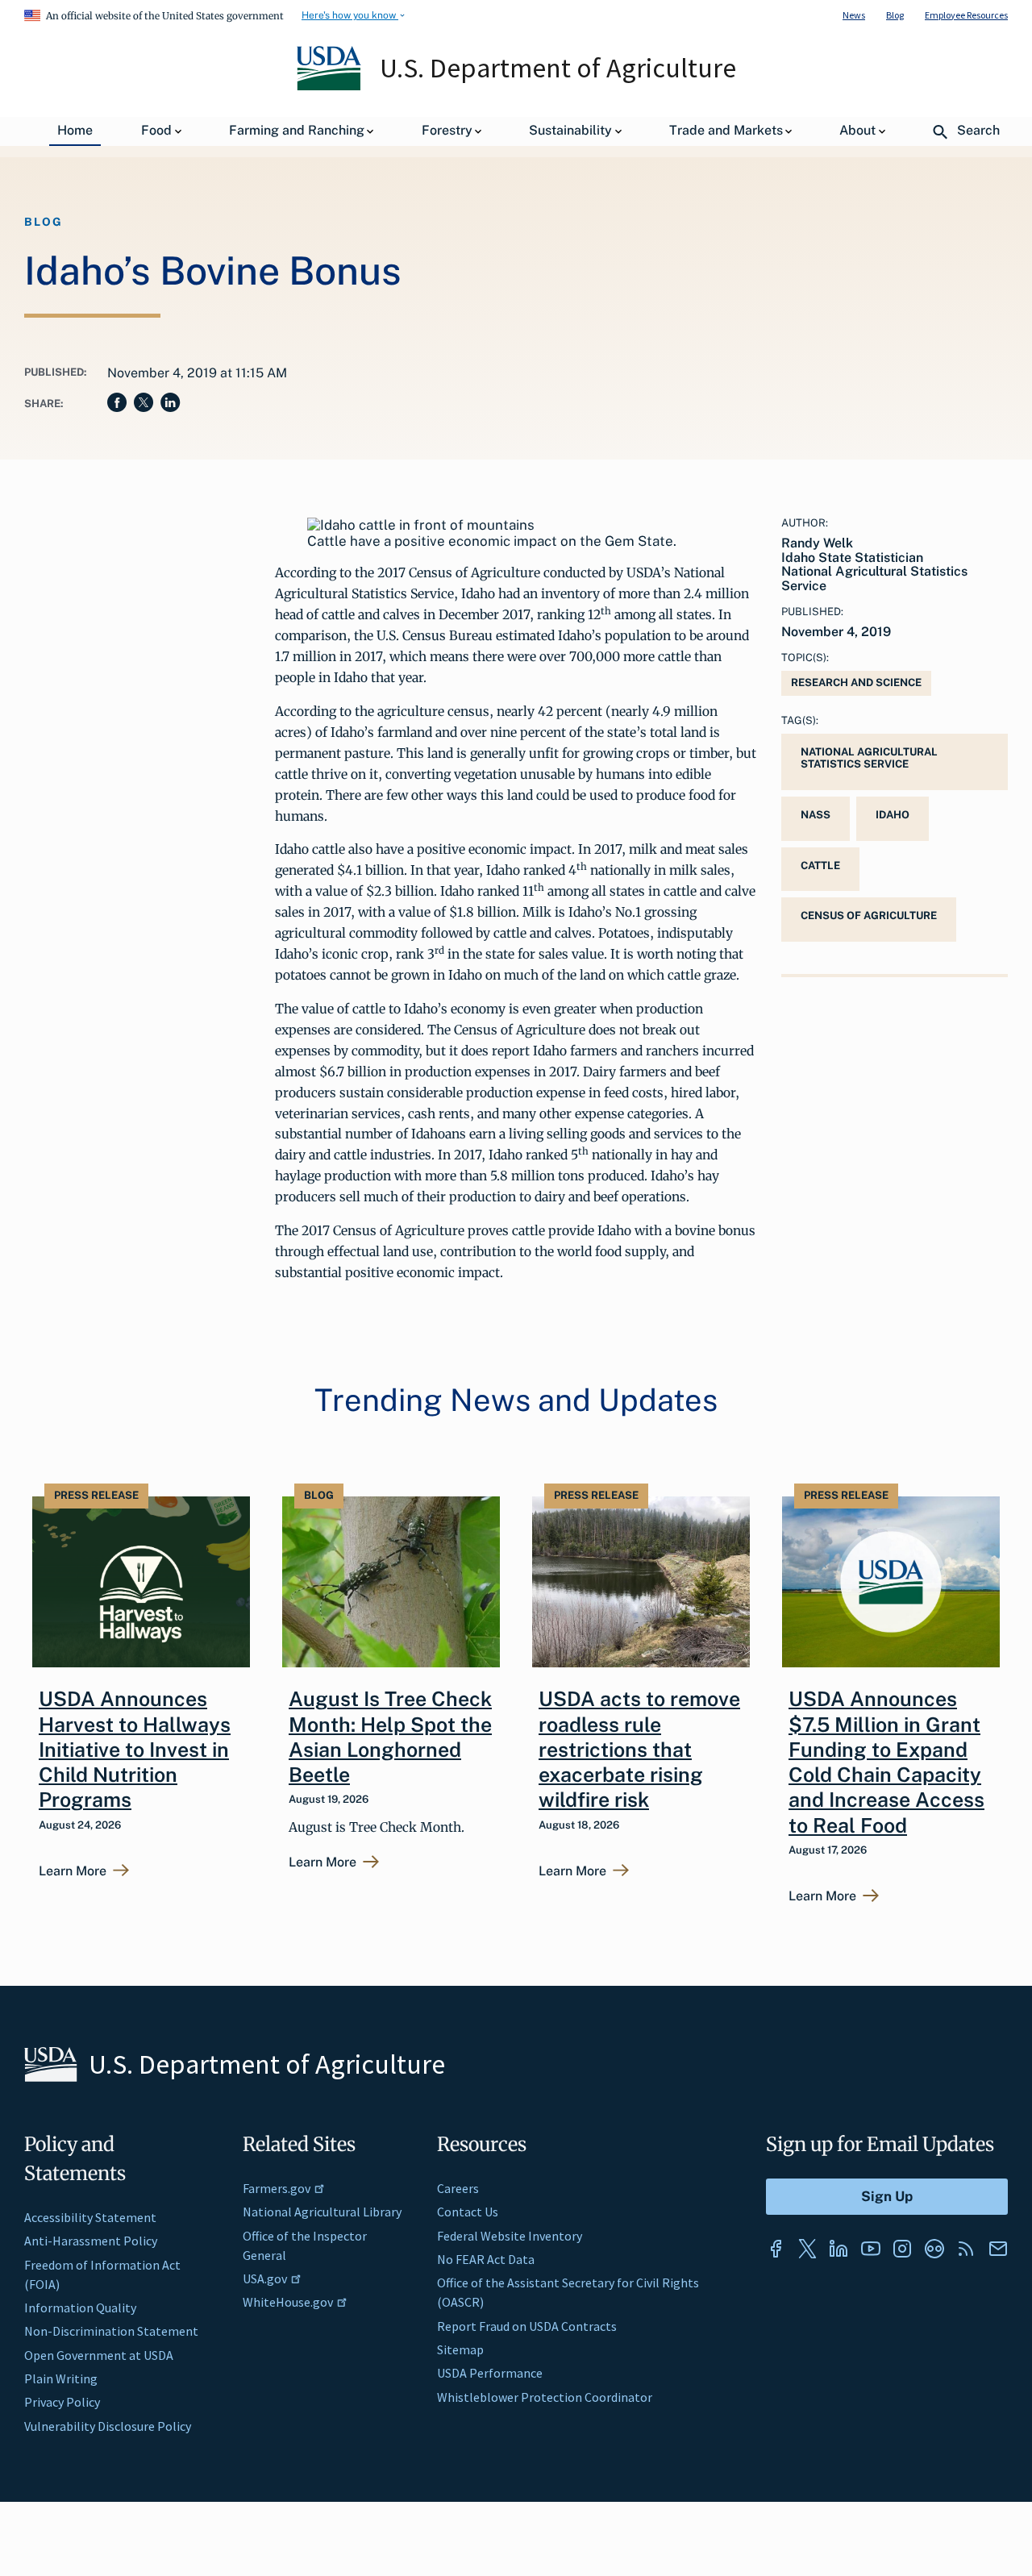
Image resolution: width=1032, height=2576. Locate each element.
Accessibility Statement (90, 2217)
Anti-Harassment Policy (91, 2241)
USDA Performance (490, 2373)
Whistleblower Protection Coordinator (545, 2397)
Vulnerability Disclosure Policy (108, 2426)
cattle (820, 866)
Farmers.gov (277, 2188)
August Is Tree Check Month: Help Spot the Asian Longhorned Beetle (390, 1737)
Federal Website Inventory (510, 2236)
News (854, 15)
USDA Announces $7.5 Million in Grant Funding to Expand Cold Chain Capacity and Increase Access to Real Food (886, 1762)
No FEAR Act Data (486, 2259)
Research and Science (856, 682)
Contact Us (468, 2212)
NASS (816, 815)
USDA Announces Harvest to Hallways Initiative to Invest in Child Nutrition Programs (135, 1749)
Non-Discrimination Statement (111, 2331)
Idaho (893, 815)
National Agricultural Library (322, 2212)
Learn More (73, 1871)
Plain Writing (61, 2378)
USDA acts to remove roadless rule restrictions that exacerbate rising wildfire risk (639, 1749)
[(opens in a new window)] (776, 2249)
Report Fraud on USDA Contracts (527, 2326)
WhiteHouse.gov (288, 2302)
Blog (895, 15)
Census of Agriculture (869, 916)
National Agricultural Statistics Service (869, 758)
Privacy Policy (62, 2402)
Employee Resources (966, 15)
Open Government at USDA (99, 2355)
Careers (458, 2188)
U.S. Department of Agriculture (558, 68)
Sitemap (460, 2349)
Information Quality (80, 2308)
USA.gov (265, 2278)
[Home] (330, 86)
